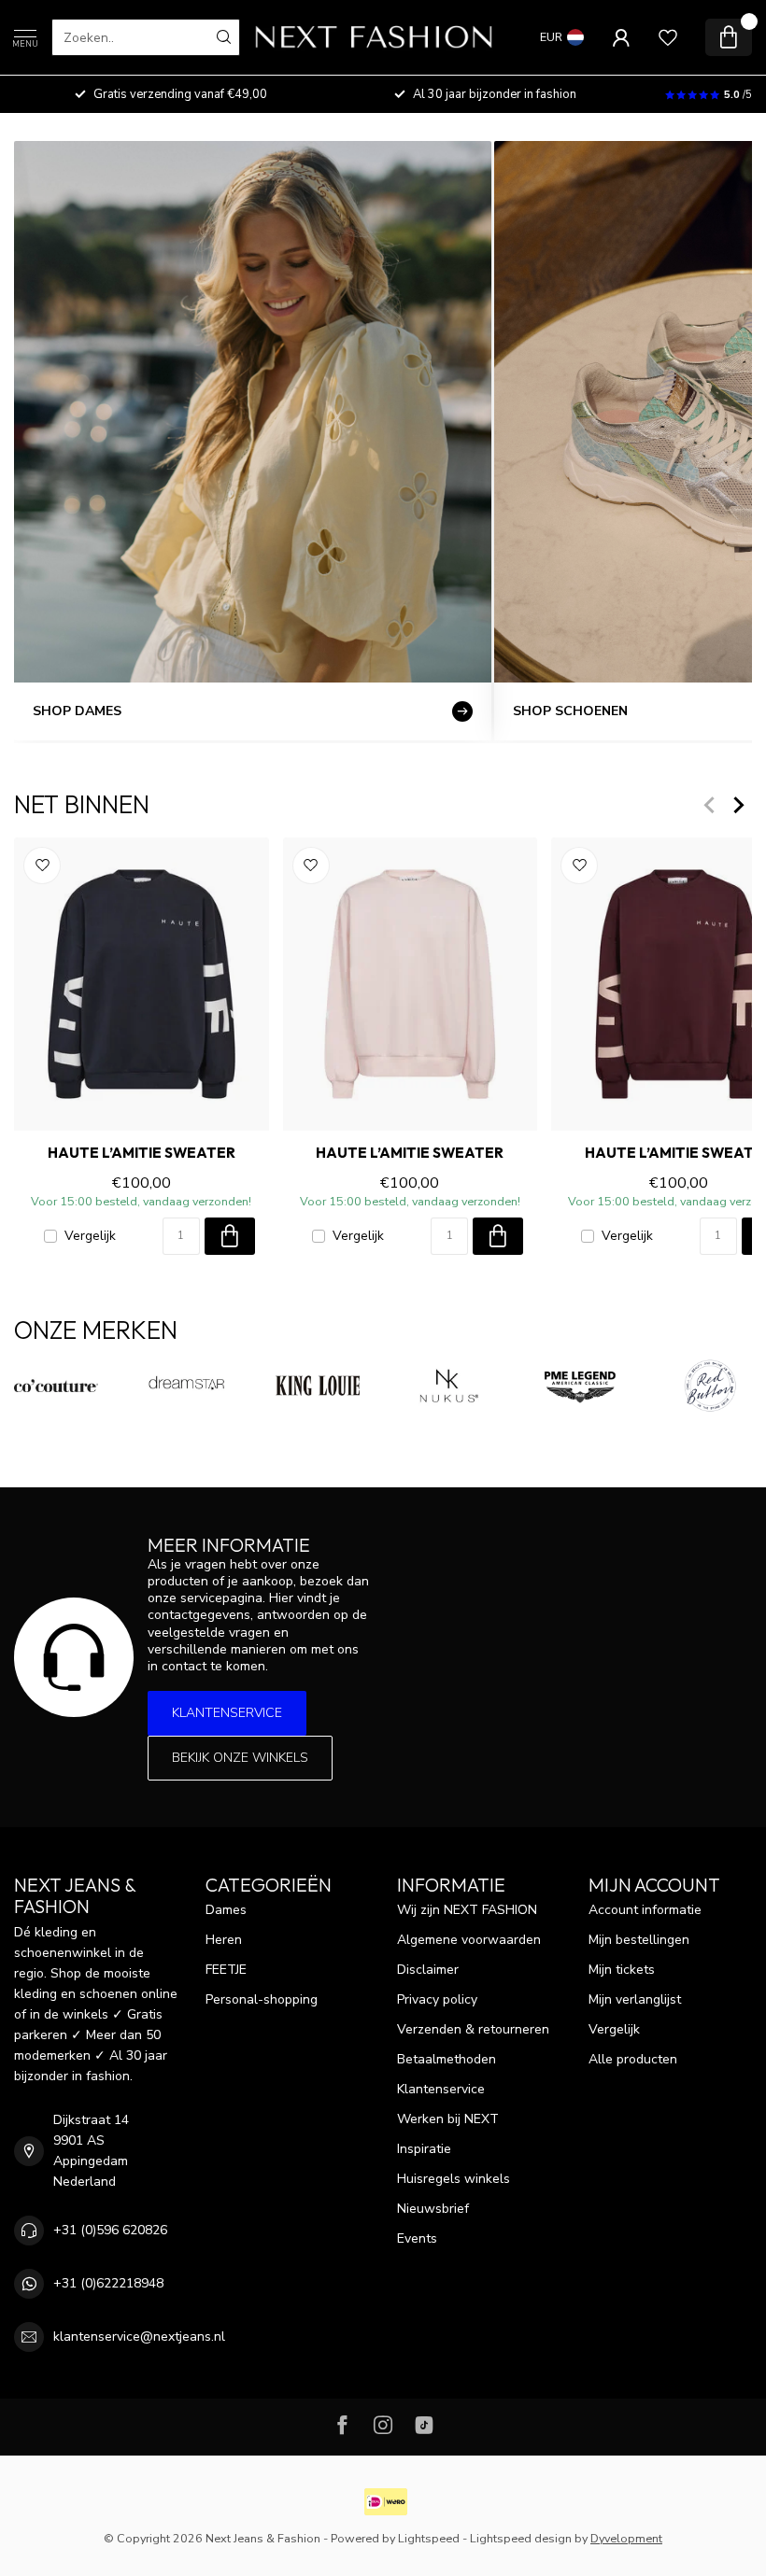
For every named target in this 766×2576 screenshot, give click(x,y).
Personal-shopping (262, 1999)
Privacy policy (437, 1999)
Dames (226, 1910)
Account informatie (645, 1910)
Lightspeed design (521, 2538)
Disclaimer (428, 1970)
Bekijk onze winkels (240, 1758)
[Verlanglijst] (668, 37)
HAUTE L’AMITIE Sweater (142, 1154)
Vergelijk (90, 1236)
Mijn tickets (622, 1970)
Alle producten (633, 2059)
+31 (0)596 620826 (110, 2230)
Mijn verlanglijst (635, 1999)
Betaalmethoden (447, 2059)
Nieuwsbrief (433, 2209)
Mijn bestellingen (639, 1940)
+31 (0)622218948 (108, 2283)
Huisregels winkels (454, 2179)
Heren (224, 1940)
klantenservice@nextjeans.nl (139, 2337)
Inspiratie (424, 2149)
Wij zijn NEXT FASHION (467, 1910)
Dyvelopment (626, 2538)
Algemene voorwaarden (469, 1940)
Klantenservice (227, 1713)
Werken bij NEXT (448, 2119)
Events (417, 2238)
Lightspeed (429, 2538)
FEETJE (226, 1970)
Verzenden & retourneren (473, 2029)
